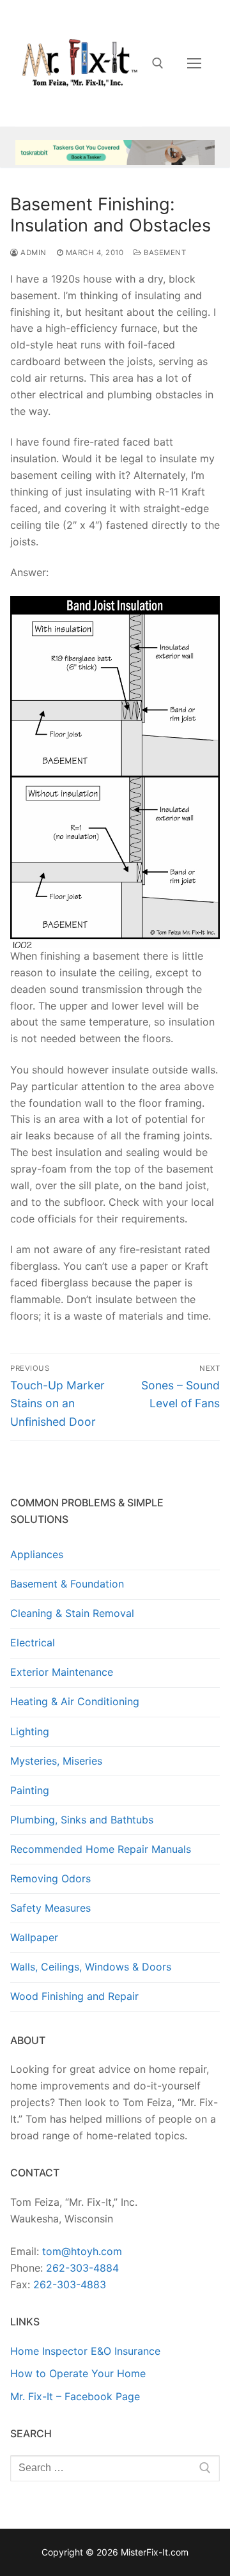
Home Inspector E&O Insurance (85, 2351)
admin (33, 253)
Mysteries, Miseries (56, 1761)
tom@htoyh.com (82, 2251)
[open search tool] (158, 63)
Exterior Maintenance (62, 1672)
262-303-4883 (70, 2284)
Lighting (30, 1731)
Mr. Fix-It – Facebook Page (75, 2396)
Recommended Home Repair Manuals (101, 1849)
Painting (30, 1790)
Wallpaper (34, 1937)
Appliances (37, 1554)
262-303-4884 (82, 2268)
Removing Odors (50, 1878)
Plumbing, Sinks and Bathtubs (82, 1820)
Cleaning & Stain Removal (72, 1613)
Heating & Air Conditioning (75, 1701)
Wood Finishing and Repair (74, 1996)
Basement (164, 253)
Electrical (33, 1643)
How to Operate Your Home (78, 2373)
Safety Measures (50, 1908)
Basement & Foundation (67, 1584)
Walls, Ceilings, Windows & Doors (91, 1967)
